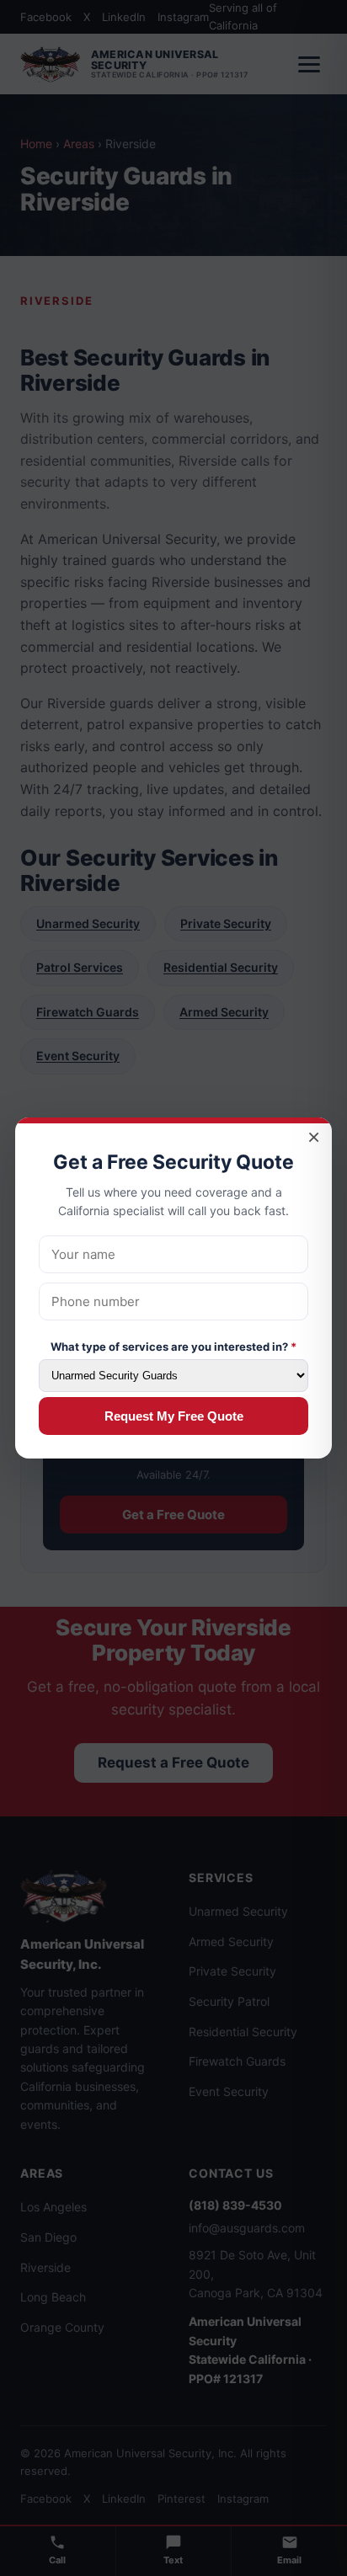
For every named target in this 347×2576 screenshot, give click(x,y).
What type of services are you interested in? (173, 1347)
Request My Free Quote (174, 1416)
